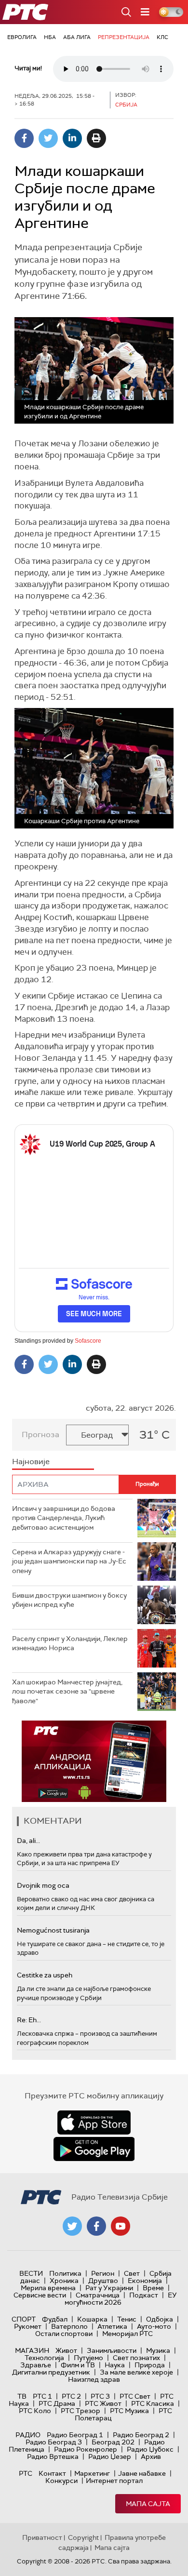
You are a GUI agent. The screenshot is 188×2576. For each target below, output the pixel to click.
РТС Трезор (81, 2411)
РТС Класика (153, 2403)
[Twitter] (48, 138)
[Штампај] (96, 138)
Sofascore (88, 1341)
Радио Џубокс (150, 2449)
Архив (151, 2456)
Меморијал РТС (128, 2334)
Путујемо (88, 2358)
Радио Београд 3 (54, 2442)
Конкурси (61, 2481)
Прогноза (40, 1435)
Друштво (103, 2281)
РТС (26, 2473)
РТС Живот (103, 2403)
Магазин (32, 2350)
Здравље (36, 2365)
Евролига (22, 37)
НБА (50, 37)
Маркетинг (92, 2473)
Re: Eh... (29, 2020)
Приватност (42, 2537)
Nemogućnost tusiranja (53, 1930)
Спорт (24, 2319)
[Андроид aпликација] (94, 1761)
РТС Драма (57, 2403)
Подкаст (144, 2295)
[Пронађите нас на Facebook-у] (96, 2226)
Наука (115, 2365)
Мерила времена (48, 2288)
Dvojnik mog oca (43, 1885)
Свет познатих (136, 2358)
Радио (28, 2435)
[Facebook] (24, 138)
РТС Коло (35, 2411)
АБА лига (77, 37)
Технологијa (44, 2358)
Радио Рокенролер (86, 2449)
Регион (103, 2273)
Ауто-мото (154, 2326)
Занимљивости (112, 2350)
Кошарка (92, 2319)
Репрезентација (124, 37)
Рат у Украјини (109, 2288)
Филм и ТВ (78, 2365)
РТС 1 (42, 2396)
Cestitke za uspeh (45, 1975)
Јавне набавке (142, 2473)
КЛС (162, 37)
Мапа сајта (148, 2504)
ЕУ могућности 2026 (121, 2299)
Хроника (64, 2281)
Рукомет (28, 2326)
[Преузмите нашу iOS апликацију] (94, 2122)
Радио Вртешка (53, 2456)
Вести (31, 2273)
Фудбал (55, 2319)
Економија (145, 2281)
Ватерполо (69, 2326)
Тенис (127, 2319)
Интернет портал (114, 2481)
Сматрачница (98, 2295)
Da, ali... (28, 1841)
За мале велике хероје (136, 2372)
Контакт (52, 2473)
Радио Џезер (110, 2456)
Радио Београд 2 (141, 2435)
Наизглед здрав (94, 2379)
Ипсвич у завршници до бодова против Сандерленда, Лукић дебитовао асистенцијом (64, 1518)
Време (153, 2288)
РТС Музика (129, 2411)
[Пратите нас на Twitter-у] (72, 2226)
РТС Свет (135, 2396)
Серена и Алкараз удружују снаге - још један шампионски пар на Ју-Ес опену (69, 1561)
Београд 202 (113, 2442)
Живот (66, 2350)
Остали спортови (64, 2334)
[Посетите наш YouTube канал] (121, 2226)
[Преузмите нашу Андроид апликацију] (94, 2149)
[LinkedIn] (72, 138)
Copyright (83, 2537)
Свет (132, 2273)
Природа (150, 2365)
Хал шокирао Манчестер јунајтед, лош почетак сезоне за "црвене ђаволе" (67, 1691)
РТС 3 (100, 2396)
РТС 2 (71, 2396)
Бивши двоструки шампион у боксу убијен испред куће (69, 1600)
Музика (158, 2350)
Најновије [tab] (31, 1462)
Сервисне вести (40, 2295)
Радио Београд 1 (75, 2435)
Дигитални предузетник (51, 2372)
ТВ (22, 2396)
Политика (65, 2273)
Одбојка (160, 2319)
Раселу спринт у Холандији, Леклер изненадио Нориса (70, 1643)
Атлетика (112, 2326)
